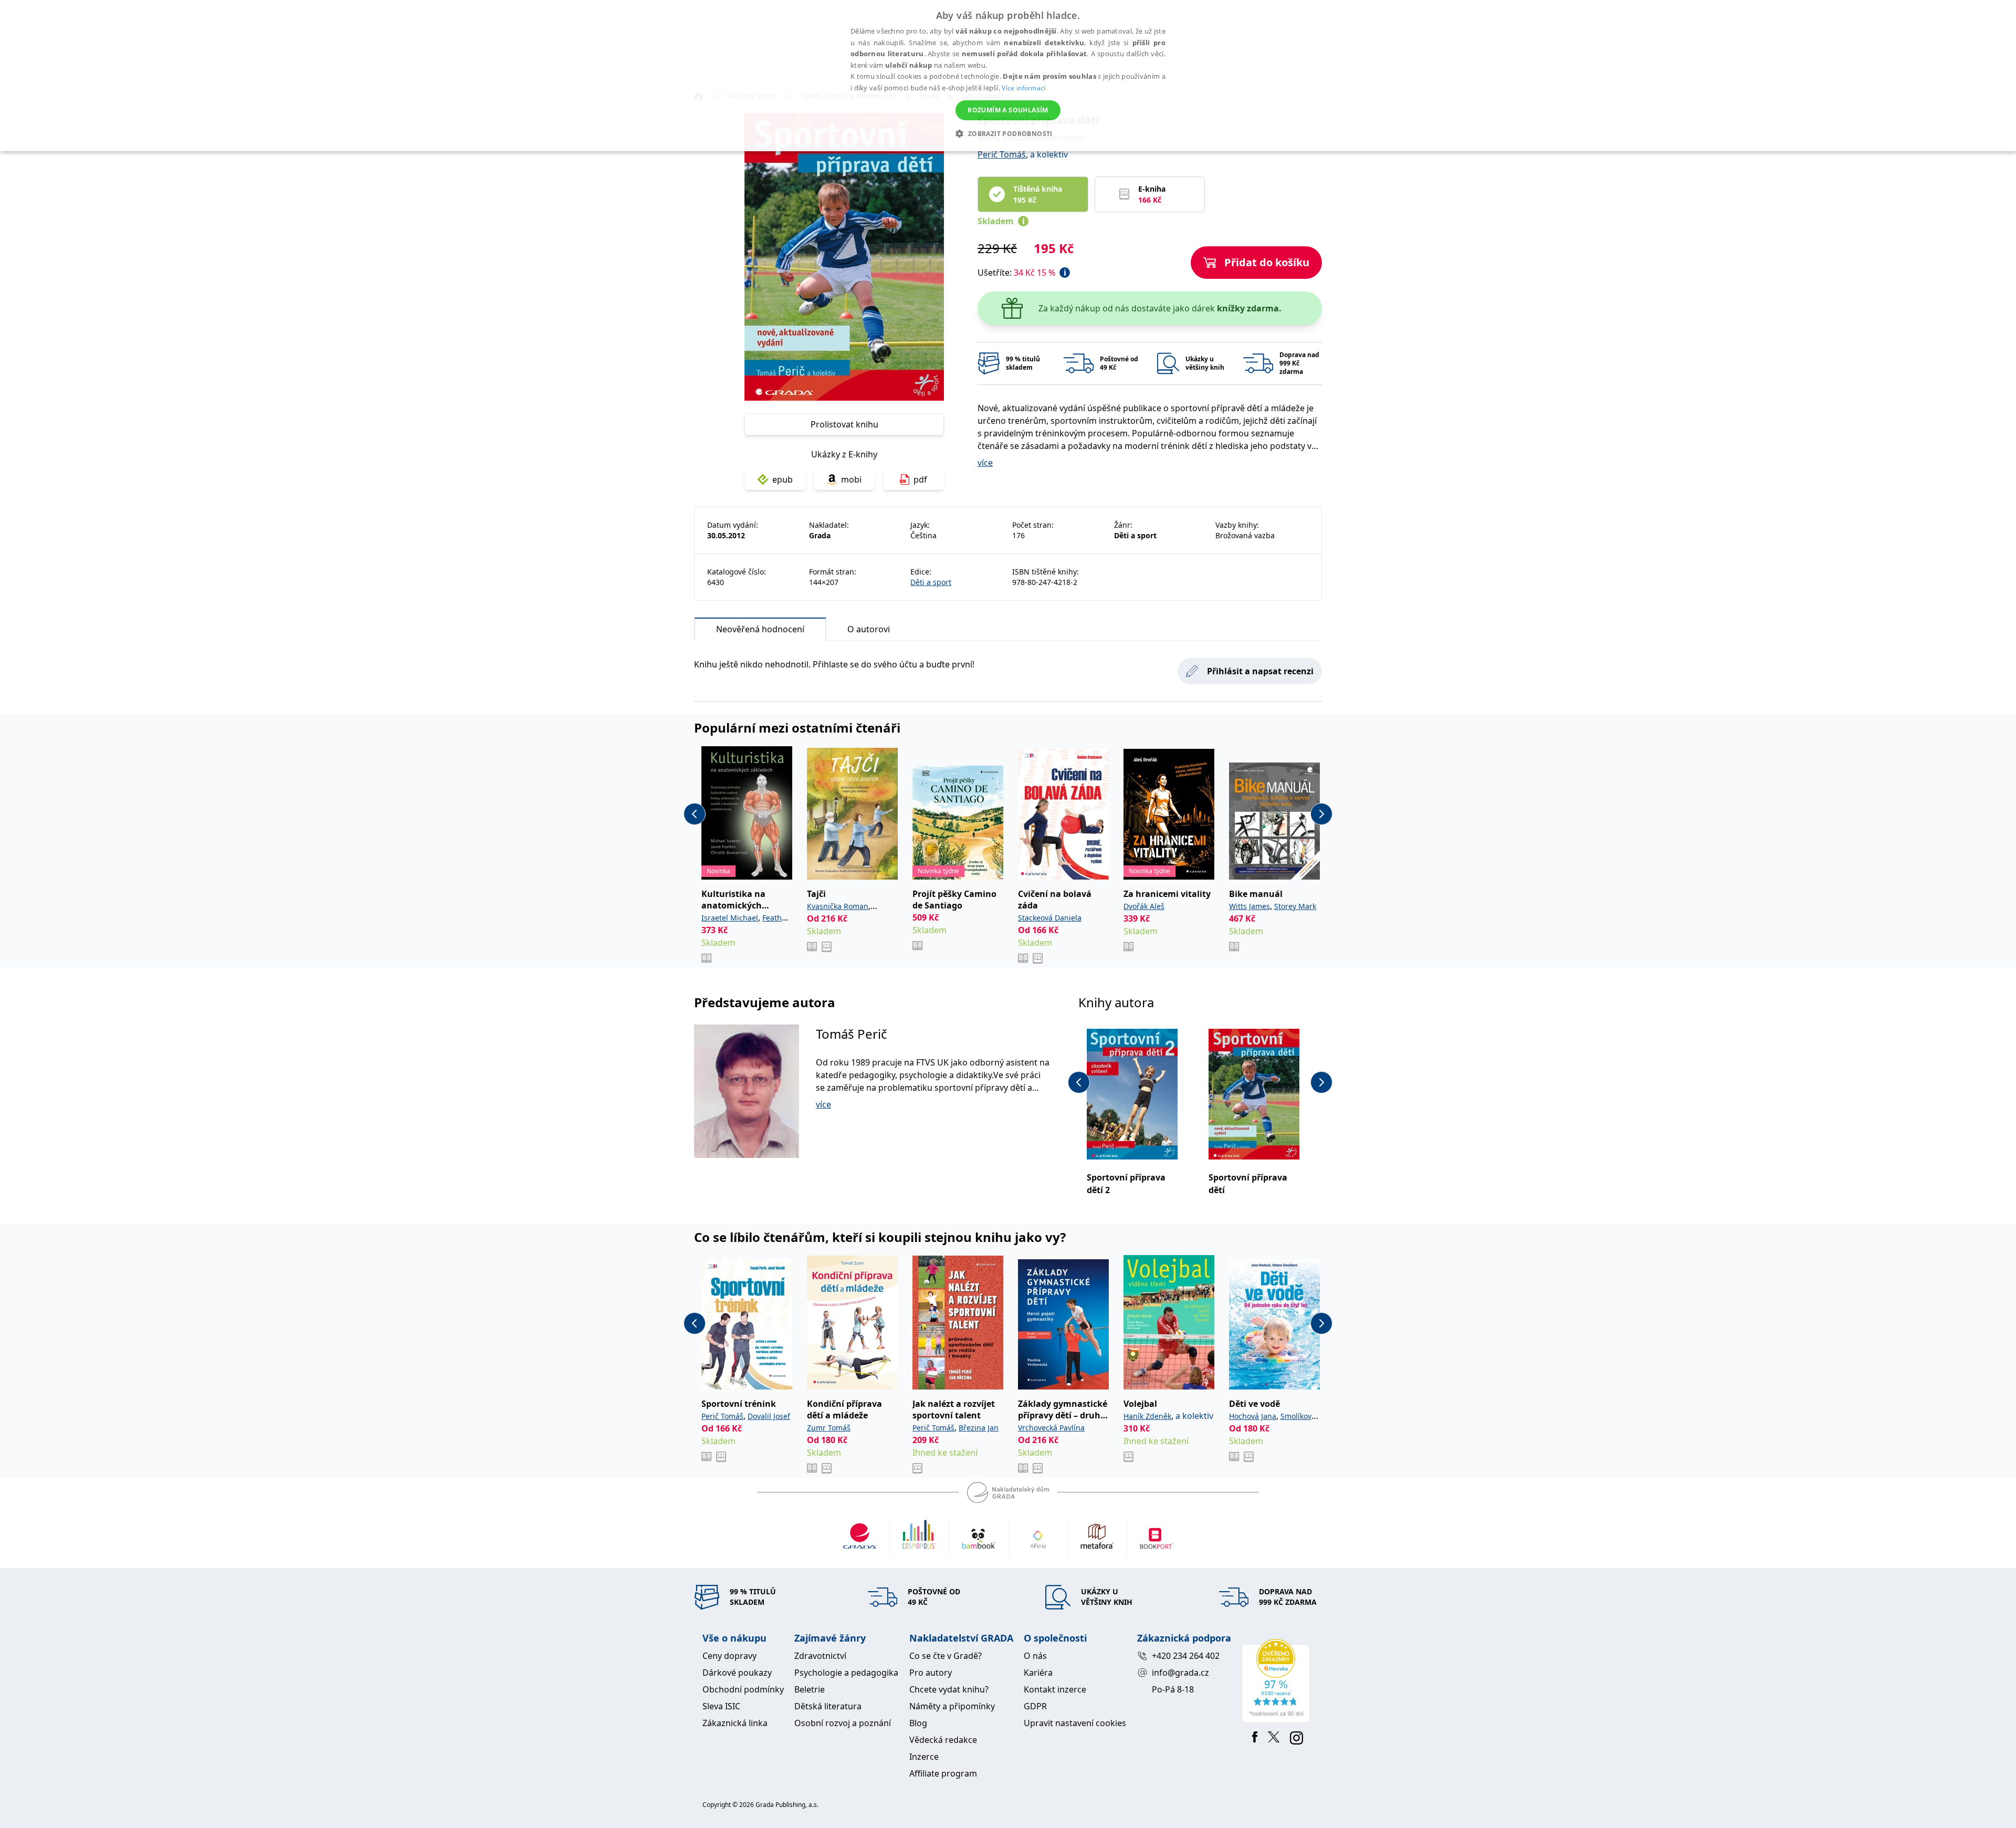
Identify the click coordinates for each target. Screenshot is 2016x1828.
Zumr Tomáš (829, 1428)
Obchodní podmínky (743, 1689)
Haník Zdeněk (1147, 1416)
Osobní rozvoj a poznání (843, 1723)
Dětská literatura (828, 1706)
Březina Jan (979, 1428)
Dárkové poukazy (737, 1673)
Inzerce (924, 1757)
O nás (1035, 1656)
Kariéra (1038, 1673)
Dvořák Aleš (1144, 906)
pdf (920, 479)
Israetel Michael (730, 918)
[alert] (1008, 76)
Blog (918, 1723)
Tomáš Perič (852, 1034)
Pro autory (931, 1673)
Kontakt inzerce (1055, 1689)
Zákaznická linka (735, 1723)
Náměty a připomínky (952, 1706)
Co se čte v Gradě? (946, 1656)
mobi (851, 479)
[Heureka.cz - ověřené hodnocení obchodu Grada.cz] (1278, 1681)
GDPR (1035, 1706)
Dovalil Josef (769, 1416)
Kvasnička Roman (838, 906)
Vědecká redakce (943, 1740)
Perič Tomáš (1002, 154)
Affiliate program (943, 1773)
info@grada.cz (1180, 1673)
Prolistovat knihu (844, 424)
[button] (1008, 133)
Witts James (1249, 906)
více (985, 463)
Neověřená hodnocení (760, 629)
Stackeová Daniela (1050, 918)
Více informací (1023, 88)
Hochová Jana (1253, 1416)
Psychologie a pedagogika (846, 1673)
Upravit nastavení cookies (1075, 1723)
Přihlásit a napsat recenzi (1260, 671)
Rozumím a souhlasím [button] (1008, 110)
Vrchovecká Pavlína (1051, 1428)
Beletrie (810, 1689)
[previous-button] (695, 814)
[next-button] (1321, 814)
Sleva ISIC (721, 1706)
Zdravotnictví (820, 1656)
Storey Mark (1295, 906)
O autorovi (869, 629)
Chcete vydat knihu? (949, 1689)
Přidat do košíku (1267, 262)
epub (783, 479)
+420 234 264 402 (1186, 1656)
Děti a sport (931, 582)
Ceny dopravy (729, 1656)
